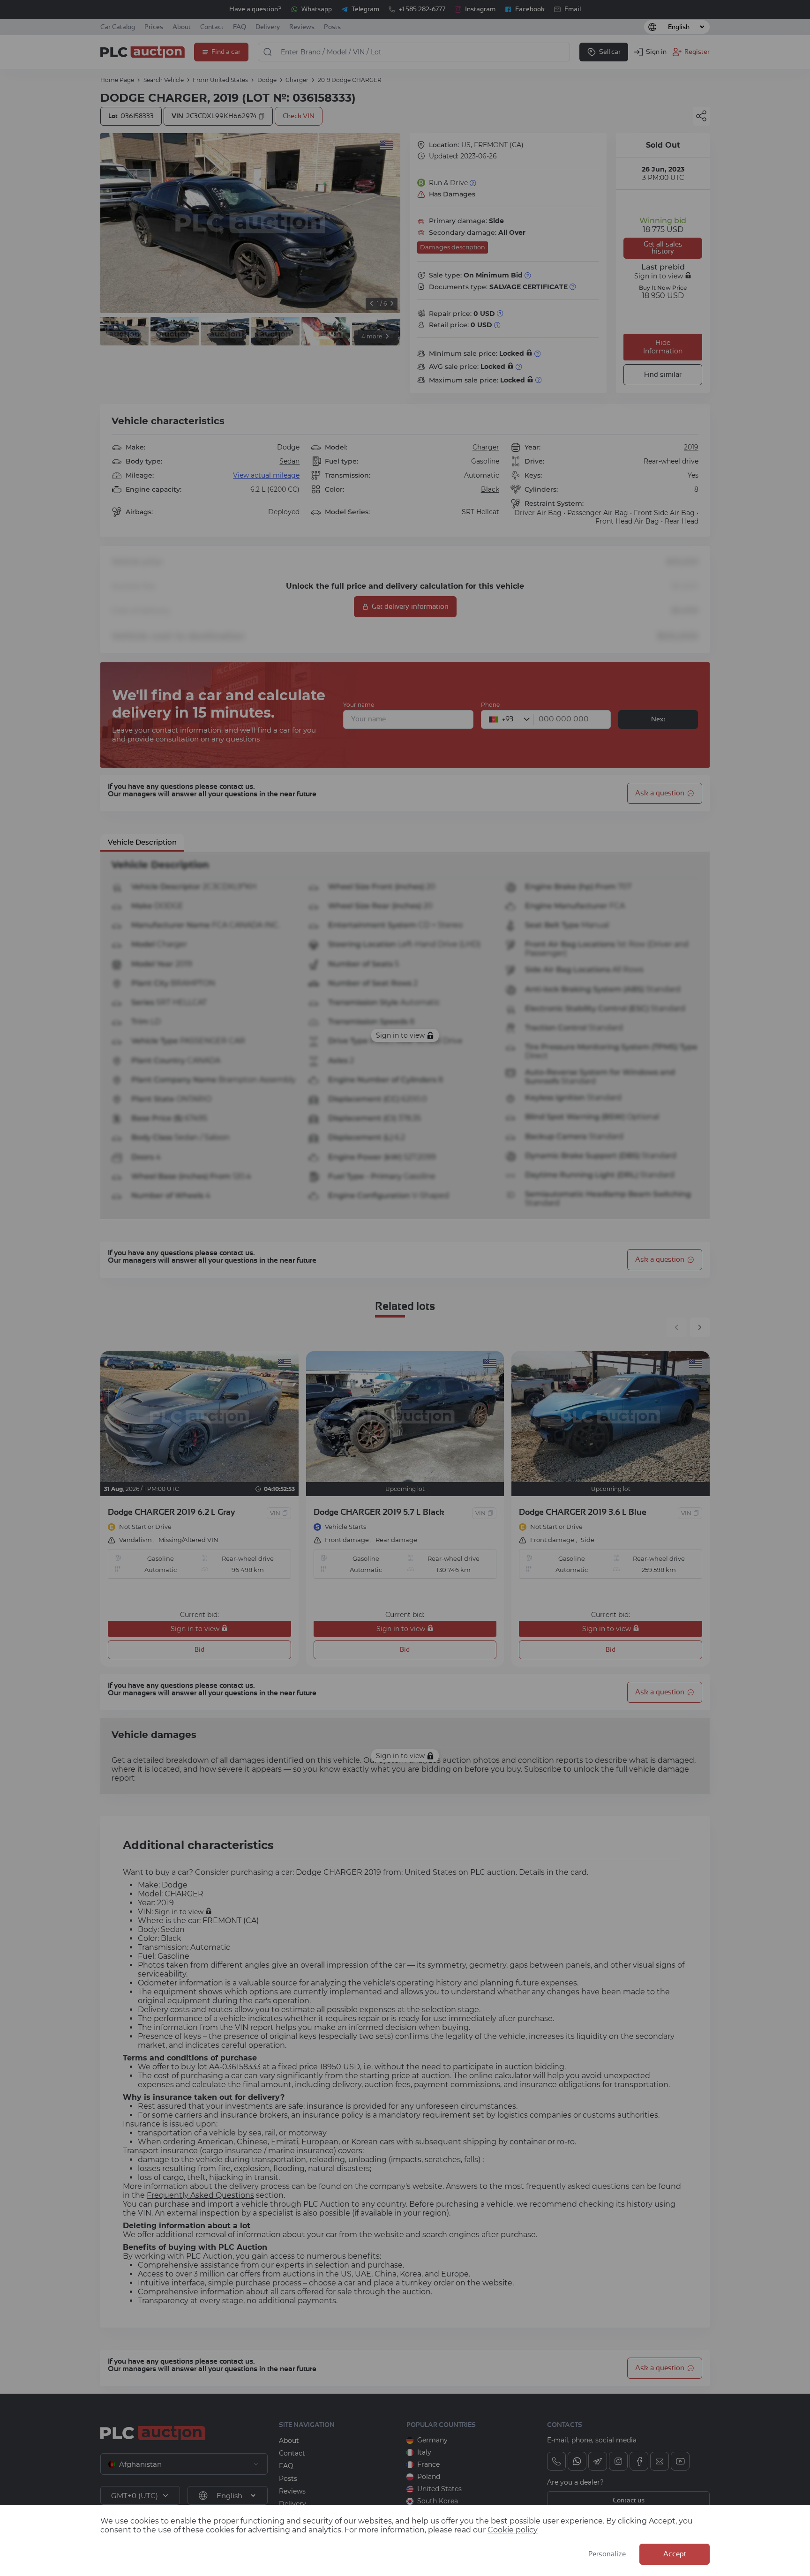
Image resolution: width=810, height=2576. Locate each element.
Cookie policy (513, 2530)
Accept (675, 2554)
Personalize (607, 2554)
